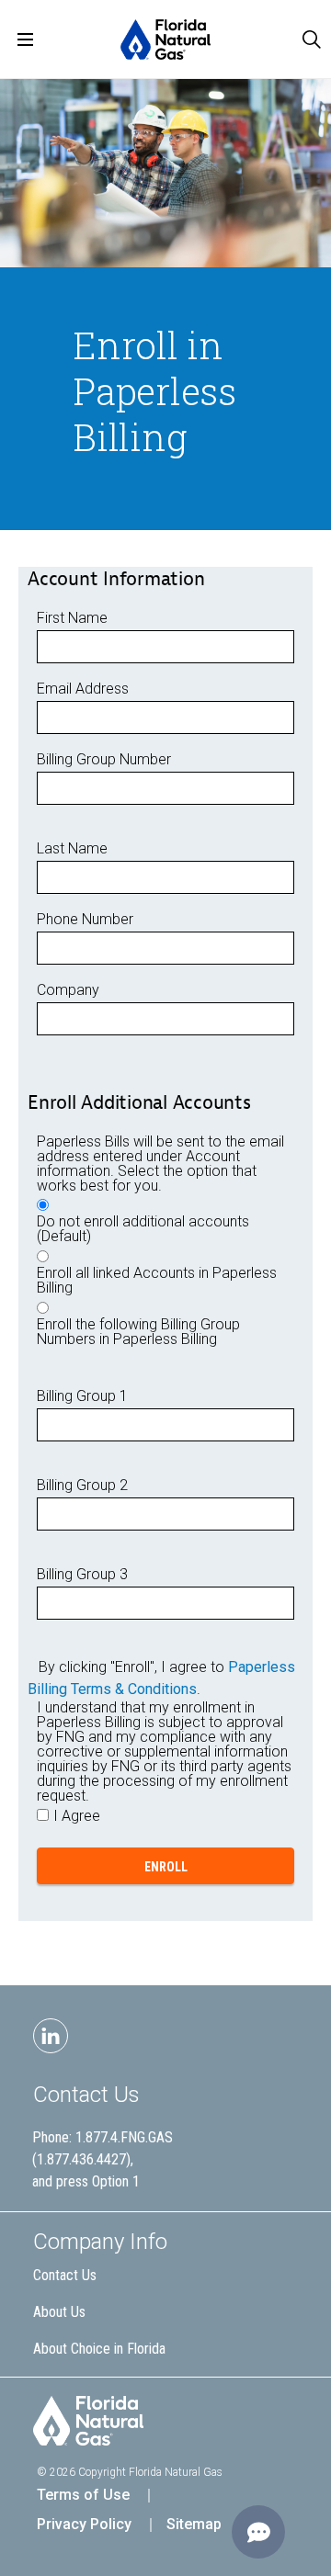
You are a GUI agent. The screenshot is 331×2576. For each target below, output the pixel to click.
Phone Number (85, 920)
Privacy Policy (84, 2524)
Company (68, 990)
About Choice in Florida (99, 2349)
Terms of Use (83, 2495)
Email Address (83, 689)
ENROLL (166, 1867)
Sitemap (194, 2524)
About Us (59, 2312)
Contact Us (86, 2095)
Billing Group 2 (82, 1486)
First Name (72, 618)
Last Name (72, 849)
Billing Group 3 (82, 1575)
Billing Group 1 (82, 1396)
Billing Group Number (104, 760)
